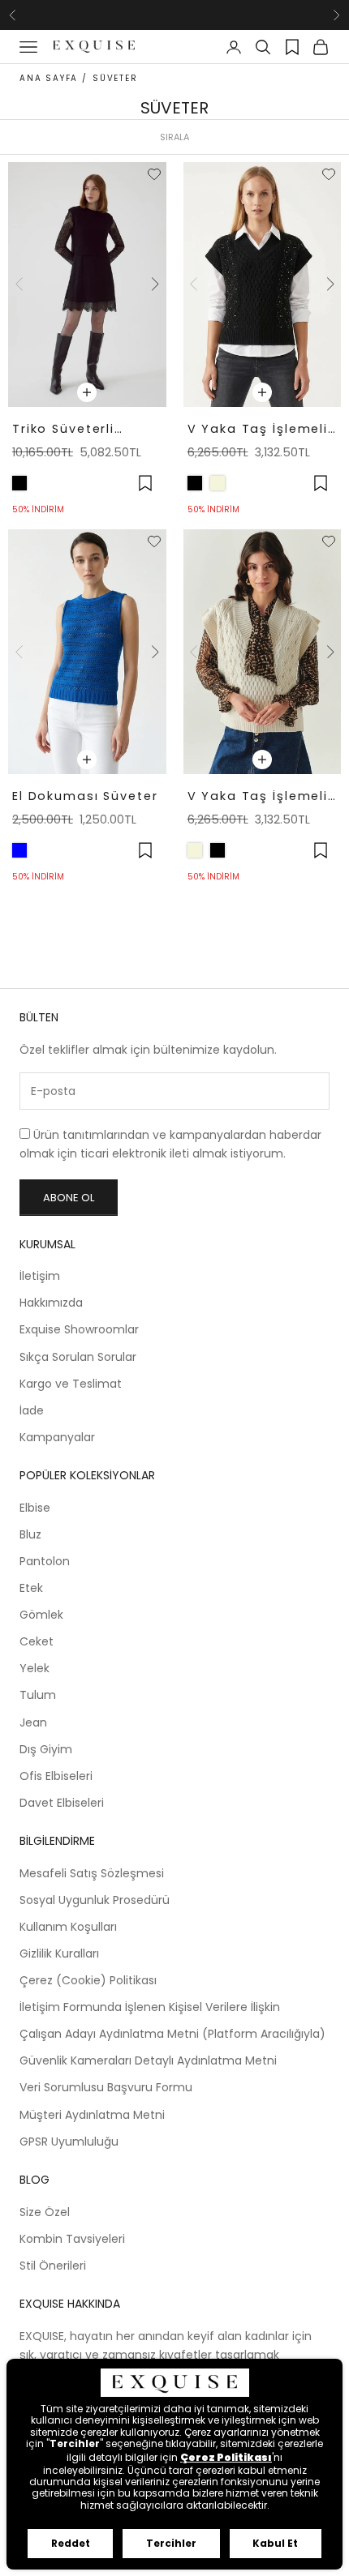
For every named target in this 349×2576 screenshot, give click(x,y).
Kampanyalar (57, 1437)
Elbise (35, 1508)
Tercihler (171, 2543)
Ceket (37, 1641)
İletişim (40, 1276)
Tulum (38, 1695)
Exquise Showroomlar (79, 1329)
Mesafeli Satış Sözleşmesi (92, 1873)
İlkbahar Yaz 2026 (174, 14)
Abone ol (69, 1198)
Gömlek (41, 1615)
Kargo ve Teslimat (71, 1384)
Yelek (34, 1668)
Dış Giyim (46, 1749)
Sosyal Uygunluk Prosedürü (95, 1900)
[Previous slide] (19, 285)
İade (32, 1410)
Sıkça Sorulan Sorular (78, 1357)
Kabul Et (275, 2543)
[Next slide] (155, 285)
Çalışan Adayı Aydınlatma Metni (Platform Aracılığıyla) (172, 2034)
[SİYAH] (19, 483)
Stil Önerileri (53, 2266)
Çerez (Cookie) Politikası (88, 1980)
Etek (31, 1588)
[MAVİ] (19, 850)
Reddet (71, 2543)
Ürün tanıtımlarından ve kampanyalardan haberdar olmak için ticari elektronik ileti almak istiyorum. (170, 1144)
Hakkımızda (51, 1303)
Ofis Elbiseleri (56, 1776)
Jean (33, 1722)
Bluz (30, 1534)
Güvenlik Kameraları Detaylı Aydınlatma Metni (148, 2060)
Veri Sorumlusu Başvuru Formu (106, 2087)
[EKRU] (218, 483)
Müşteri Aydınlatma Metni (92, 2115)
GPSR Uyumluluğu (69, 2142)
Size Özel (45, 2212)
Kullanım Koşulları (68, 1927)
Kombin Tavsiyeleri (72, 2239)
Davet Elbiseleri (62, 1803)
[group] (87, 285)
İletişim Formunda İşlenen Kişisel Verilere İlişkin (150, 2007)
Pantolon (45, 1561)
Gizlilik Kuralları (59, 1953)
